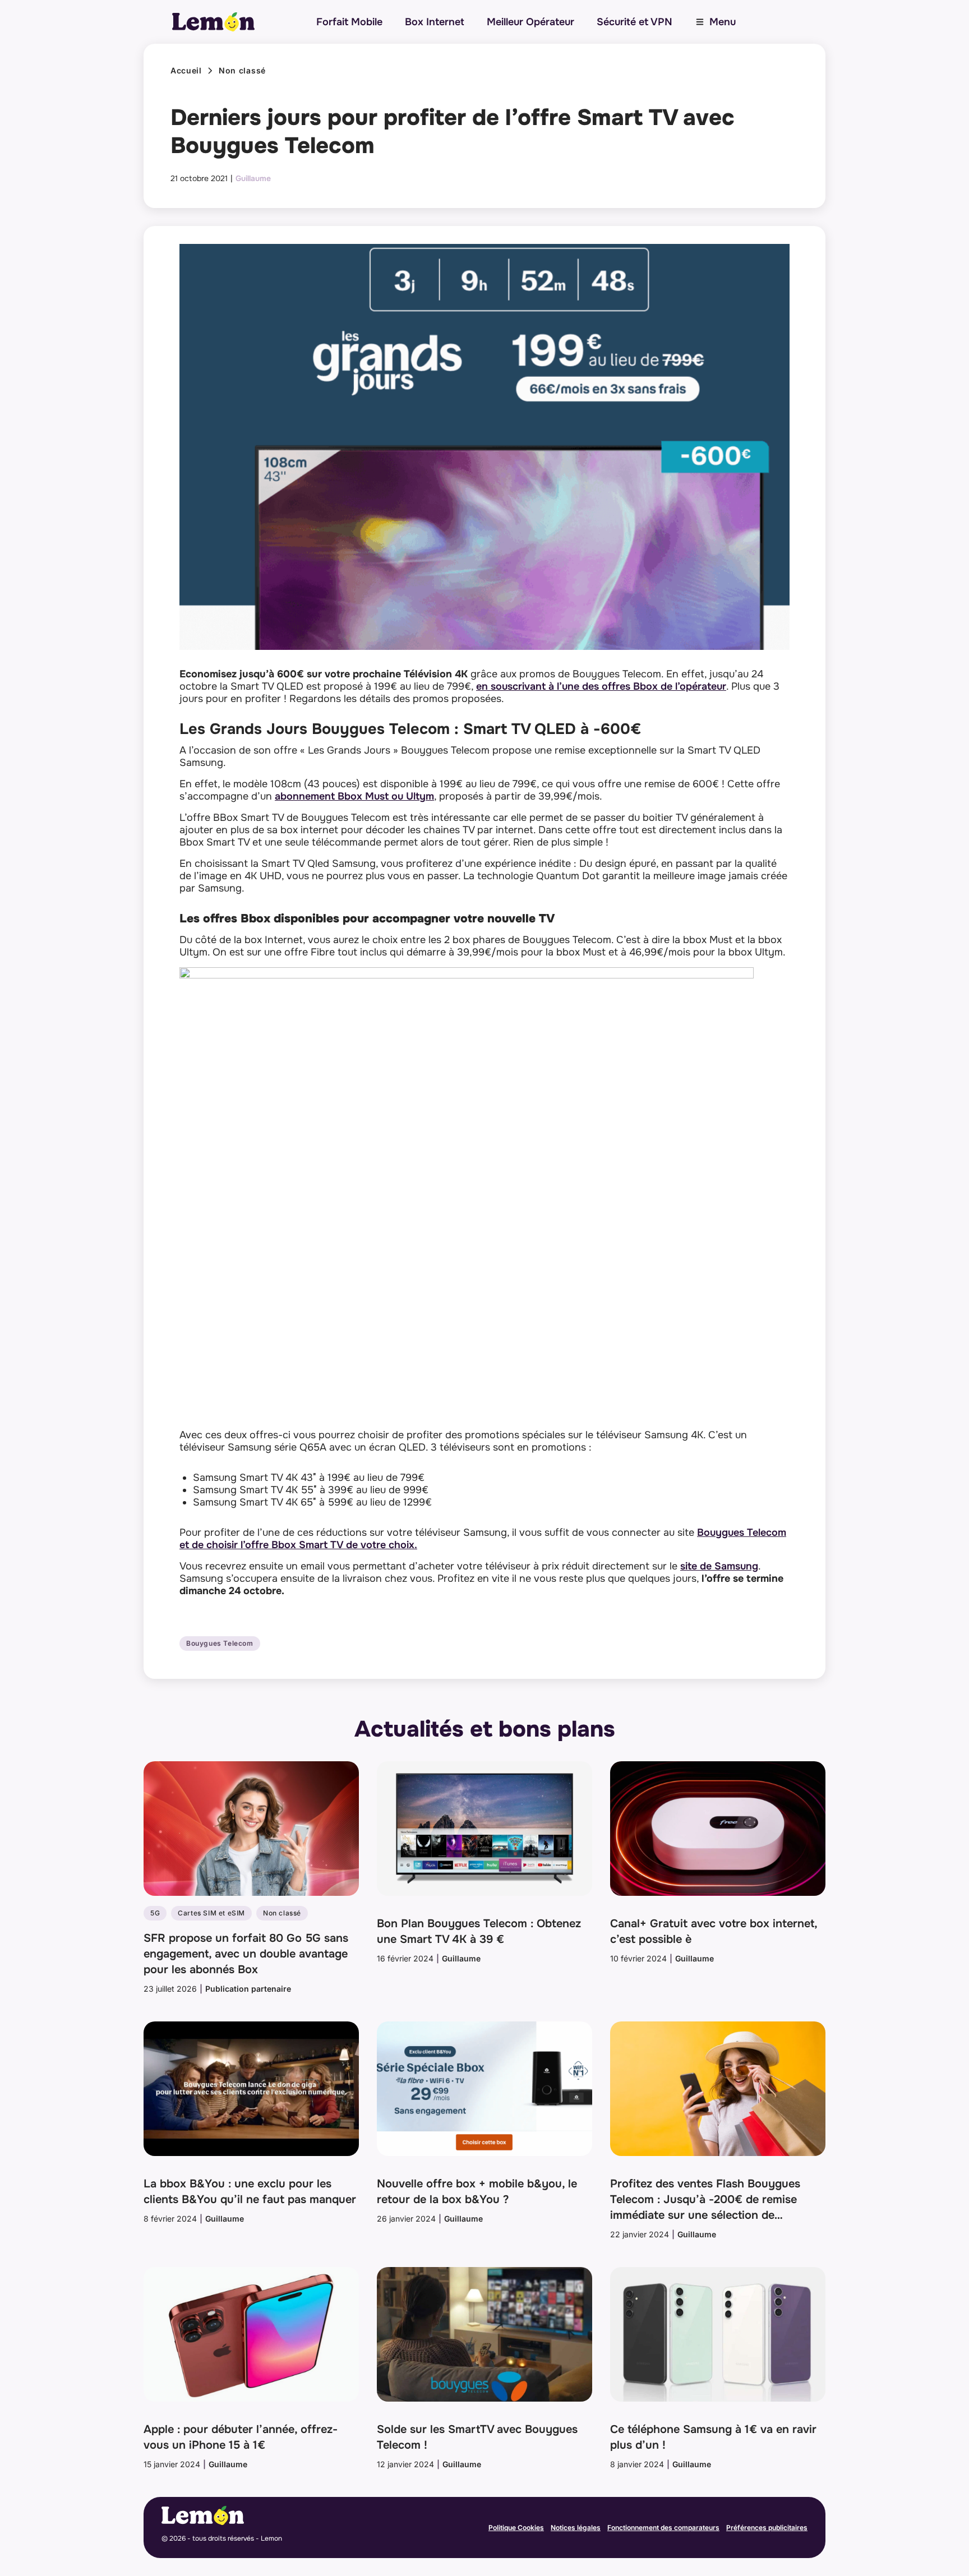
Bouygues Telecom (220, 1644)
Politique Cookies (516, 2527)
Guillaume (253, 178)
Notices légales (576, 2527)
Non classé (242, 71)
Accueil (186, 71)
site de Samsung (719, 1566)
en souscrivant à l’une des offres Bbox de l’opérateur (601, 686)
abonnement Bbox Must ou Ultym (354, 796)
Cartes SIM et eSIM (211, 1913)
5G (155, 1913)
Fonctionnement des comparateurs (663, 2527)
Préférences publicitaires (767, 2527)
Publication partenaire (248, 1989)
